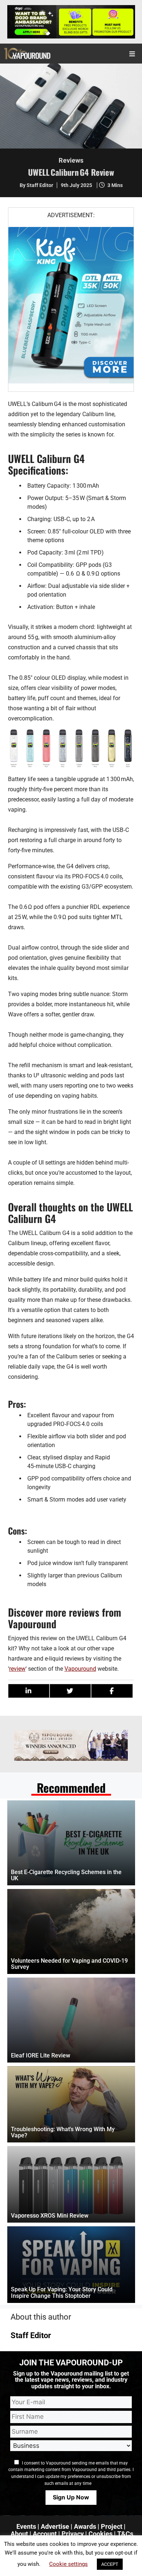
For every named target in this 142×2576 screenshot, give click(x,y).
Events (26, 2526)
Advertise (55, 2526)
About (19, 2534)
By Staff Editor (36, 185)
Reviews (71, 160)
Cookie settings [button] (68, 2564)
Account (45, 2534)
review (17, 1669)
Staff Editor (31, 2335)
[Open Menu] (133, 54)
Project (112, 2526)
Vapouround (80, 1669)
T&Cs (125, 2534)
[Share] (29, 1691)
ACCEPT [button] (110, 2564)
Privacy (73, 2534)
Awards (85, 2526)
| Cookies (99, 2534)
